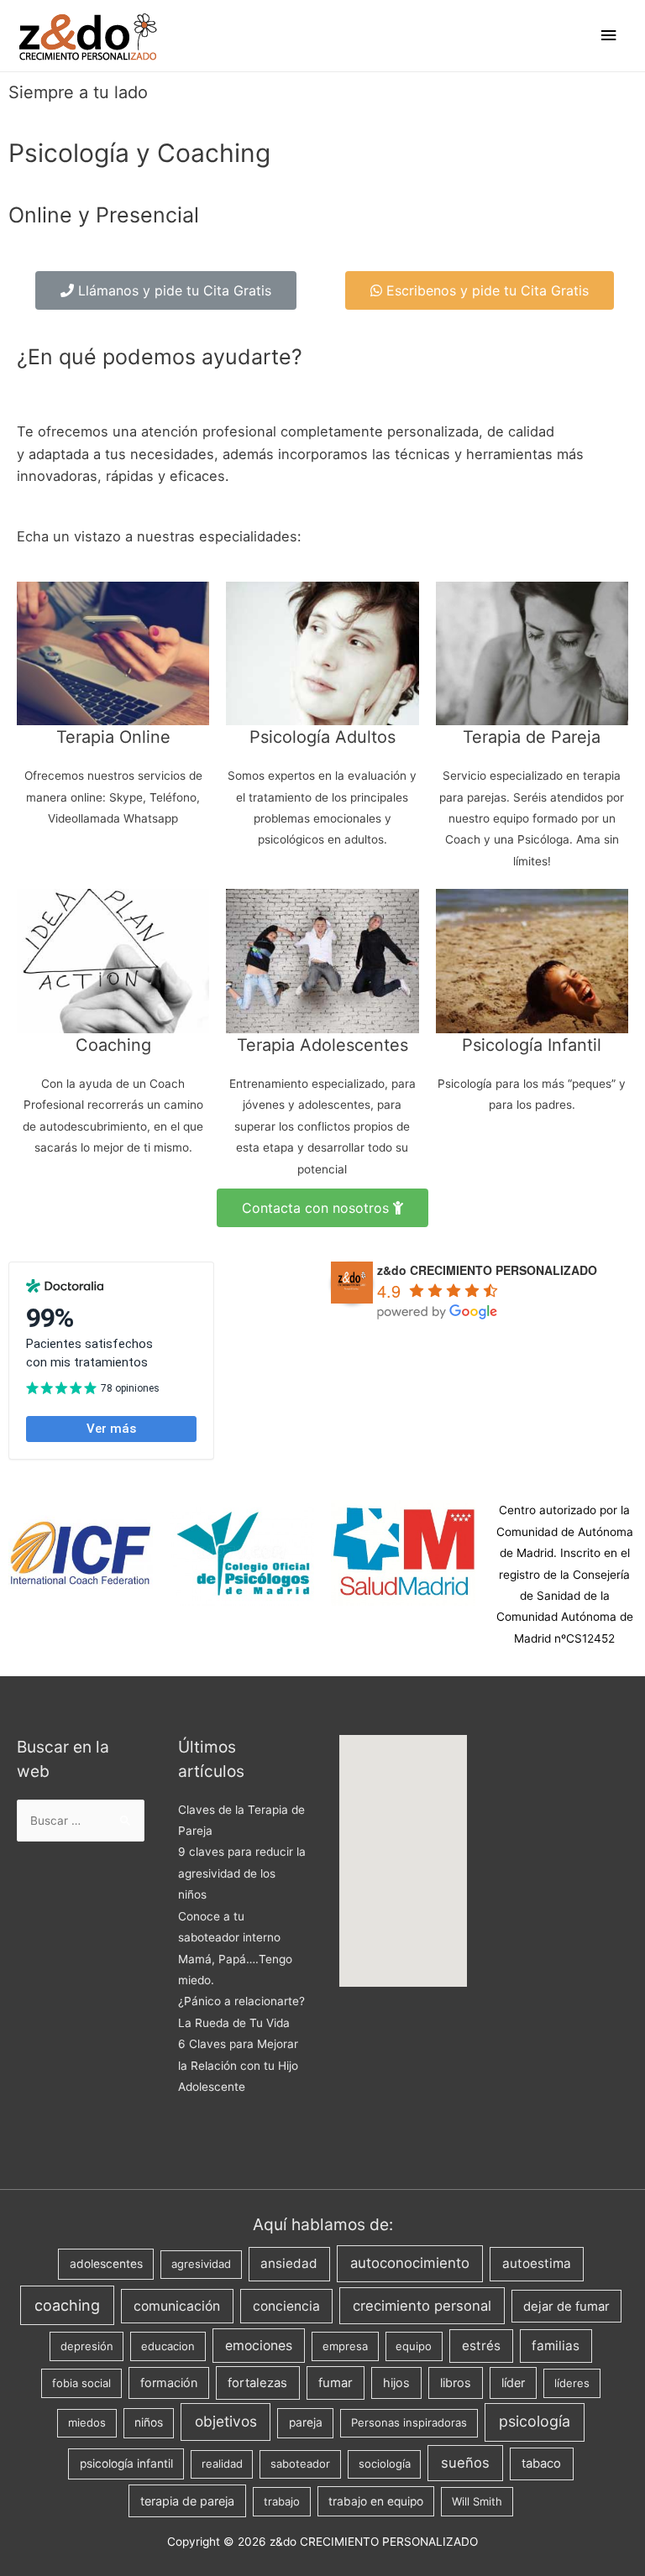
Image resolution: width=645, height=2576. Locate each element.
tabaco (541, 2464)
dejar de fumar (566, 2307)
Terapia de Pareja (532, 737)
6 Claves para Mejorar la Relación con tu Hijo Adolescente (238, 2065)
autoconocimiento (410, 2263)
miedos (87, 2422)
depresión (87, 2346)
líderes (572, 2383)
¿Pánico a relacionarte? (241, 2001)
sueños (465, 2463)
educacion (168, 2346)
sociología (385, 2464)
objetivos (226, 2421)
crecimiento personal (422, 2306)
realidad (222, 2464)
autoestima (537, 2263)
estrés (481, 2346)
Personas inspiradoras (409, 2422)
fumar (336, 2383)
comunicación (177, 2306)
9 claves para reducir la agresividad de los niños (242, 1873)
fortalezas (257, 2383)
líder (513, 2383)
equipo (414, 2346)
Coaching (113, 1045)
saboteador (300, 2464)
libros (456, 2383)
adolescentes (106, 2264)
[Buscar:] (81, 1821)
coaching (67, 2305)
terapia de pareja (187, 2501)
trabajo (282, 2501)
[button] (166, 290)
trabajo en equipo (376, 2501)
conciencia (286, 2306)
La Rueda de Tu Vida (234, 2023)
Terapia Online (113, 737)
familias (556, 2346)
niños (149, 2422)
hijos (396, 2383)
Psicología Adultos (322, 737)
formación (169, 2383)
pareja (306, 2422)
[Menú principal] (609, 36)
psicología (535, 2421)
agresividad (201, 2264)
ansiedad (289, 2263)
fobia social (81, 2383)
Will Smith (477, 2501)
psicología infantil (126, 2464)
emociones (259, 2346)
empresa (345, 2346)
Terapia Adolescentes (322, 1045)
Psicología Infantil (532, 1045)
